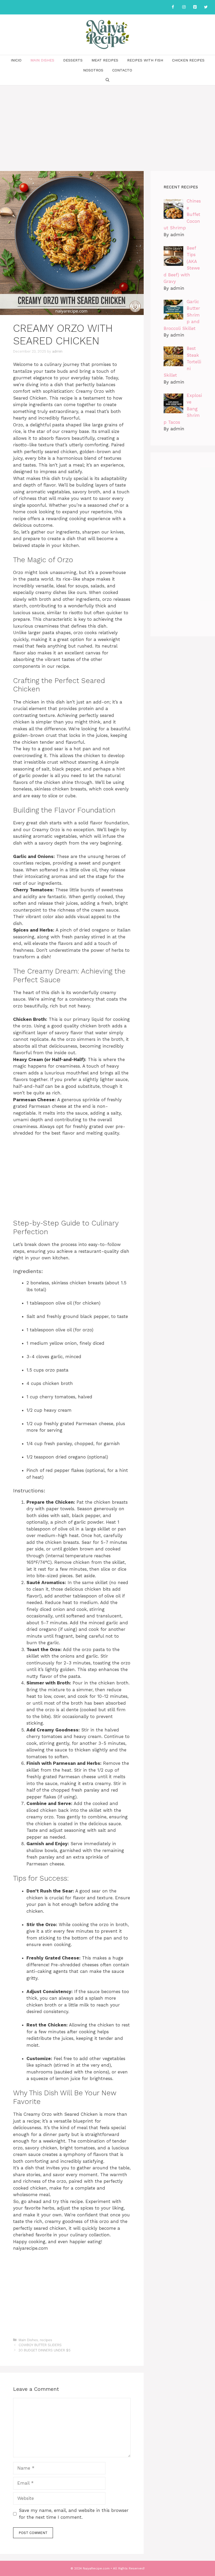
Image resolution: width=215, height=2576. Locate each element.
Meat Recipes (105, 60)
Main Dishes (42, 60)
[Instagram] (184, 7)
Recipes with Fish (145, 60)
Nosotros (93, 70)
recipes (46, 2340)
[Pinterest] (195, 7)
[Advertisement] (107, 125)
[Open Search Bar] (107, 80)
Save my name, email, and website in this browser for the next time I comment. (74, 2514)
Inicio (16, 60)
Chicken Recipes (188, 60)
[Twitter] (206, 7)
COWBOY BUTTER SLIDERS (40, 2345)
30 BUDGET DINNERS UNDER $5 (45, 2350)
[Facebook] (173, 7)
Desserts (73, 60)
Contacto (122, 70)
